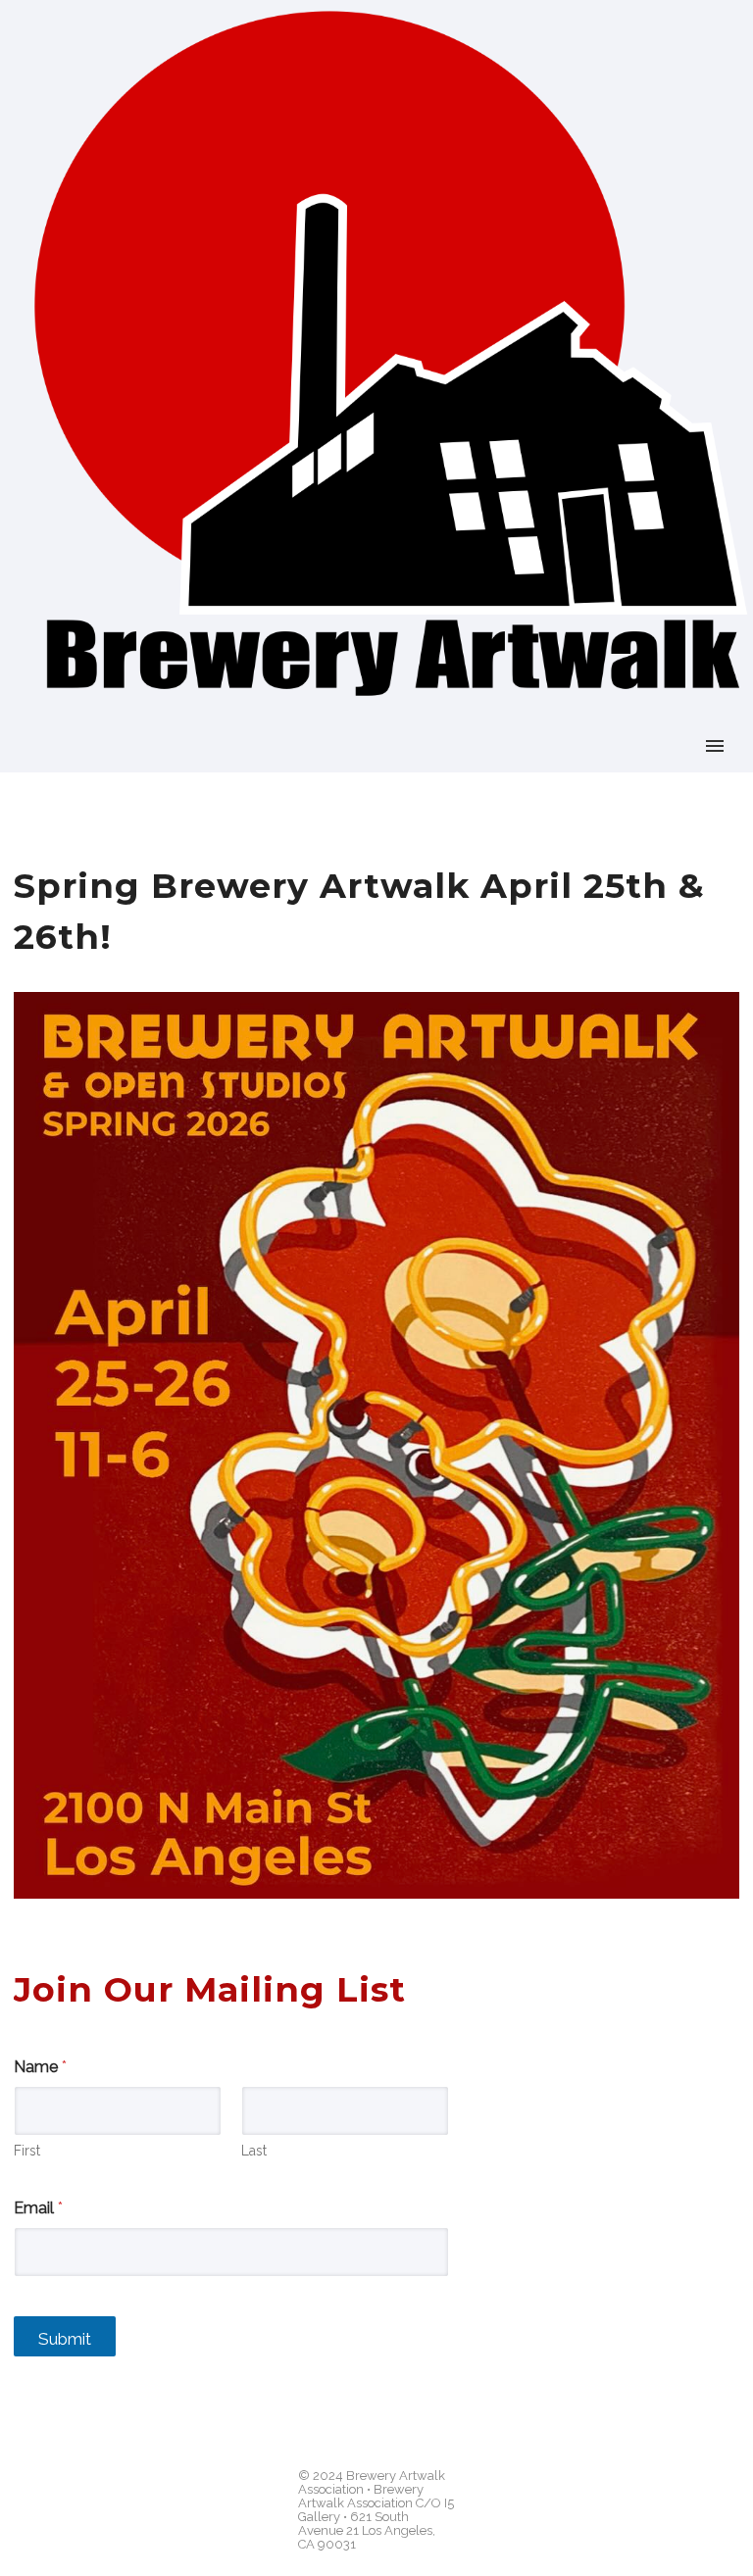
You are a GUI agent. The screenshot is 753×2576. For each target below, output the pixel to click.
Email (38, 2208)
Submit (65, 2339)
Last (254, 2151)
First (27, 2151)
